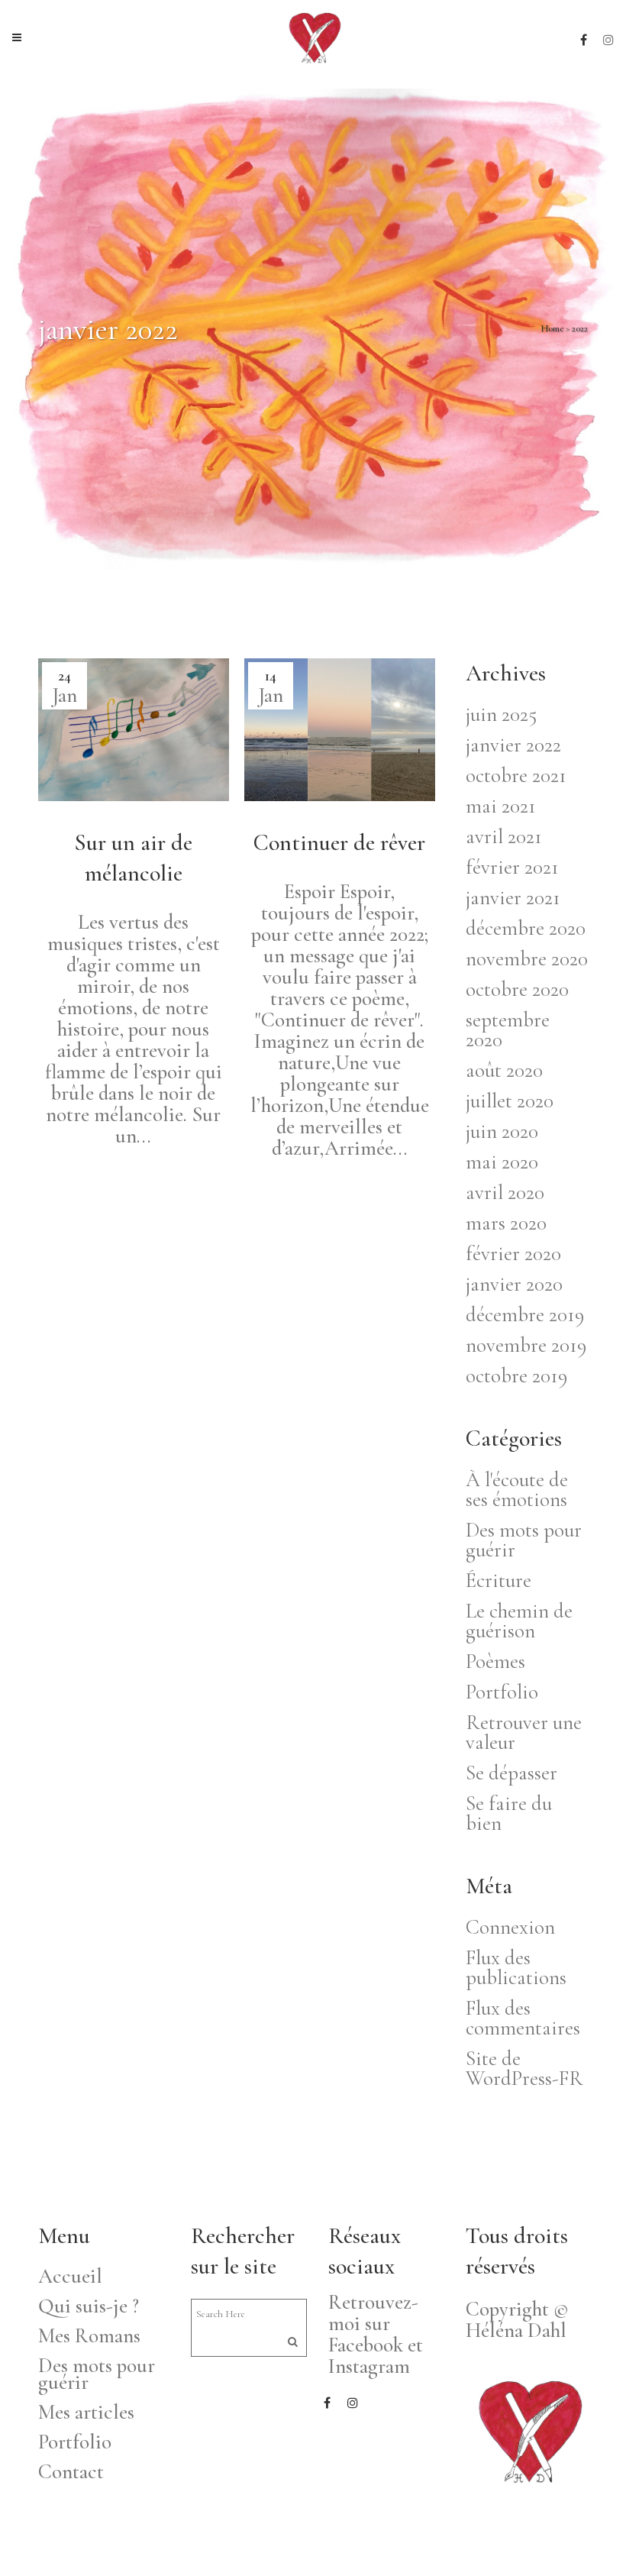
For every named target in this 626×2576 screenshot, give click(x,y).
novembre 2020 (527, 959)
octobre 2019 (516, 1376)
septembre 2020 (508, 1030)
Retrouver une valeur (524, 1732)
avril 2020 (505, 1193)
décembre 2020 (526, 928)
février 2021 (512, 867)
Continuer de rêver (339, 843)
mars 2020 (506, 1223)
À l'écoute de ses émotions (517, 1490)
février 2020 (513, 1254)
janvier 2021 (513, 898)
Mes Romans (89, 2336)
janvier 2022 (513, 745)
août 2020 (504, 1070)
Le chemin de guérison (519, 1621)
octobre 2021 (516, 776)
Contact (71, 2472)
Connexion (510, 1927)
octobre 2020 (517, 989)
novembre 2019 (526, 1345)
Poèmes (495, 1661)
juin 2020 (502, 1131)
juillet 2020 (510, 1101)
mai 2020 (502, 1162)
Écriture (499, 1581)
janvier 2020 (514, 1284)
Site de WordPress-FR (524, 2069)
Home (552, 328)
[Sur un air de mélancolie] (134, 730)
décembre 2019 (525, 1315)
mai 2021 (501, 806)
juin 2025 (501, 714)
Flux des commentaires (523, 2018)
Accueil (70, 2277)
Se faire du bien (509, 1813)
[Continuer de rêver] (340, 730)
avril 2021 (504, 837)
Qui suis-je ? (89, 2306)
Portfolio (502, 1692)
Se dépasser (511, 1773)
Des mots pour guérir (524, 1540)
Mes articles (86, 2413)
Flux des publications (516, 1968)
